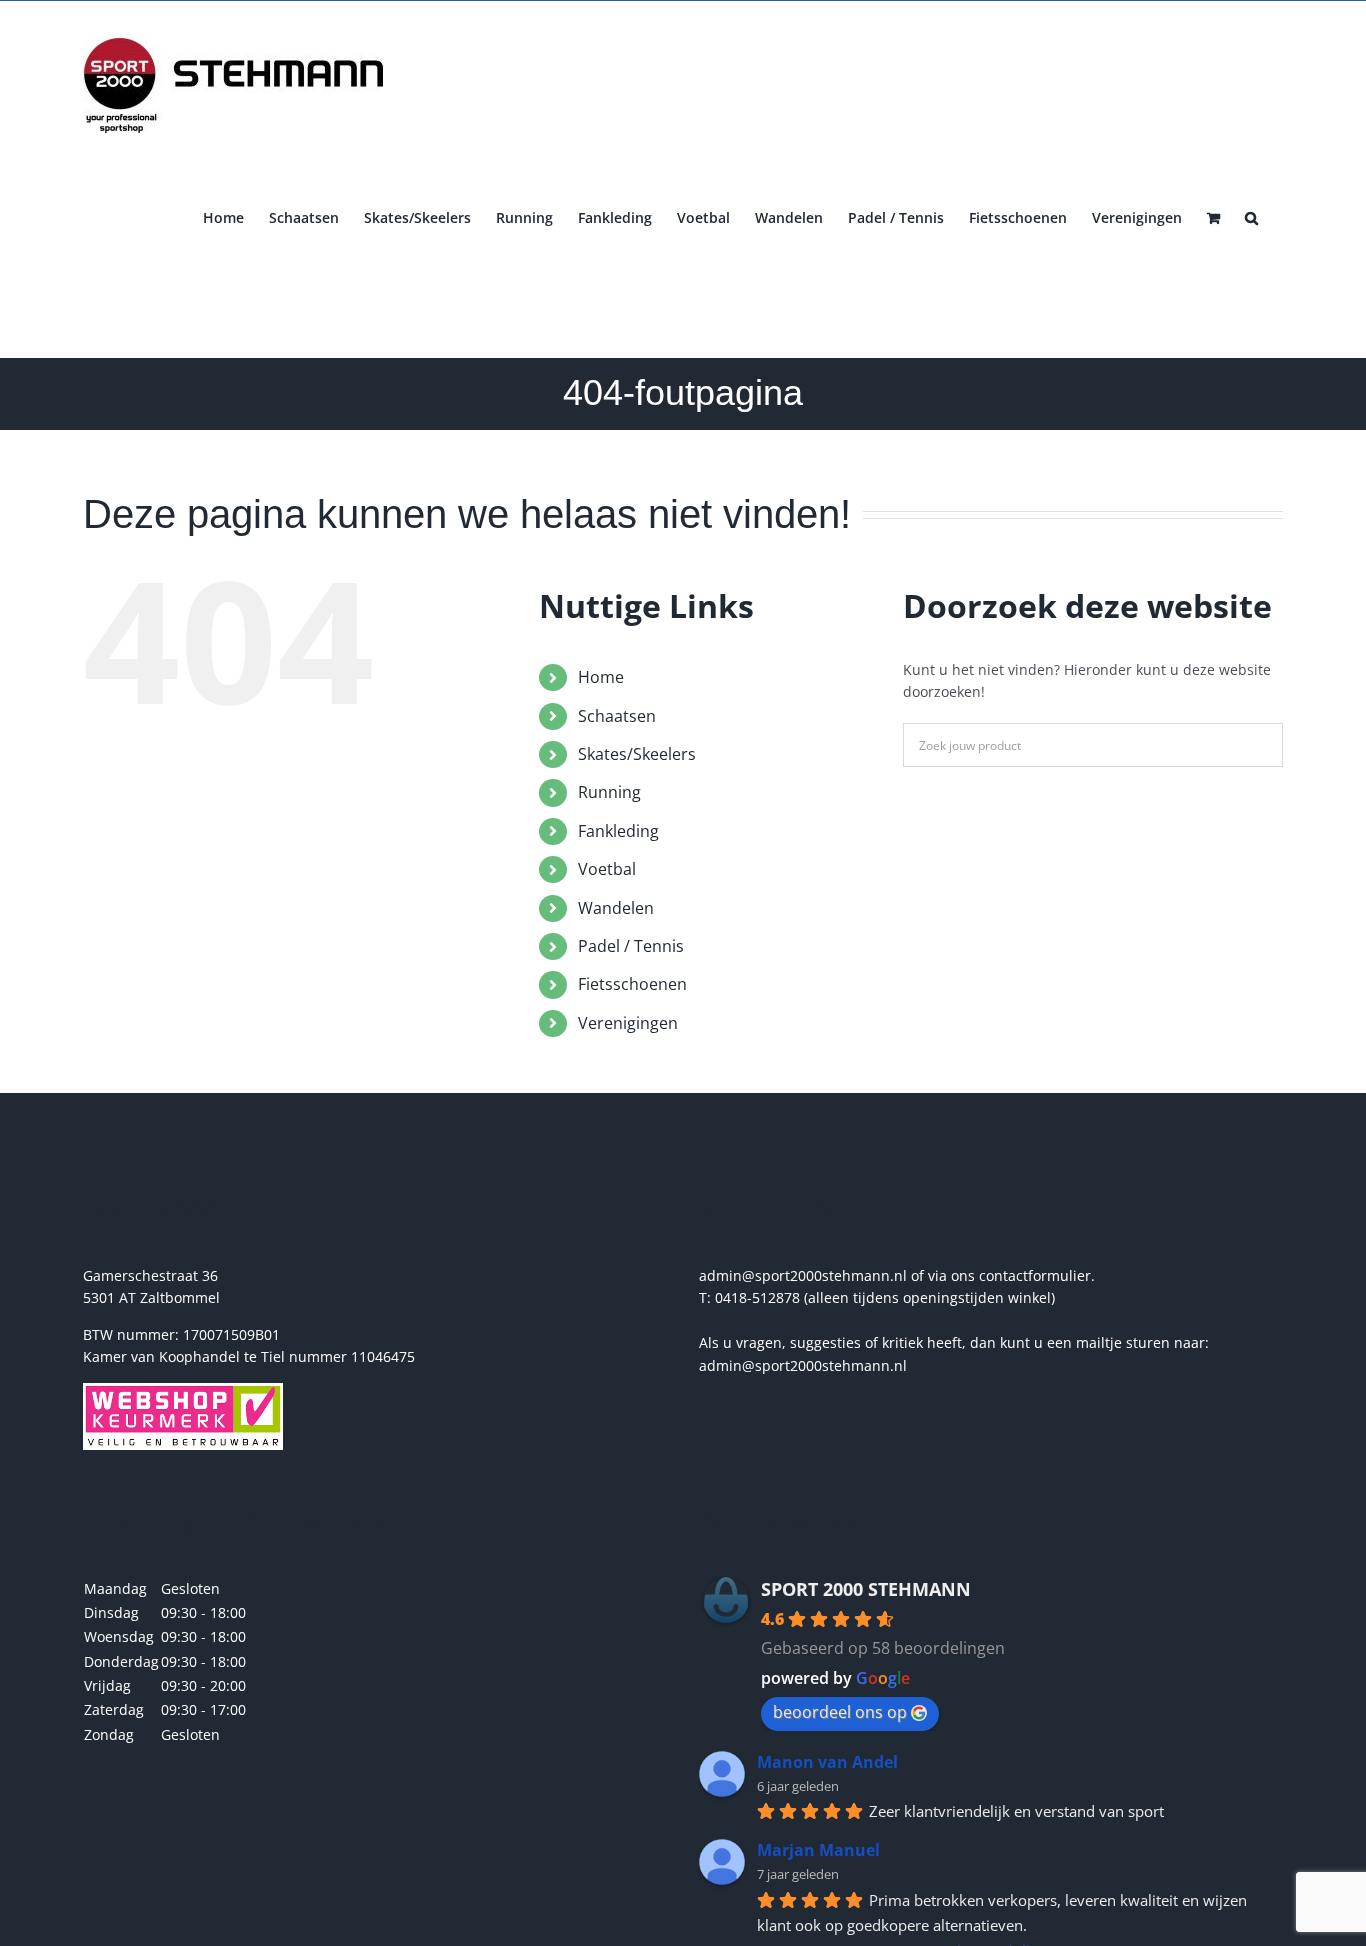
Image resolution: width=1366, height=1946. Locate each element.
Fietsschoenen (632, 984)
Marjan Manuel (818, 1850)
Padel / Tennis (631, 946)
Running (609, 792)
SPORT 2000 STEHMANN (866, 1589)
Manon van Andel (827, 1762)
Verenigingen (628, 1023)
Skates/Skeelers (637, 754)
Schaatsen (617, 716)
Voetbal (607, 869)
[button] (1251, 216)
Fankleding (618, 831)
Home (601, 677)
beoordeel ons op (840, 1712)
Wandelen (616, 908)
